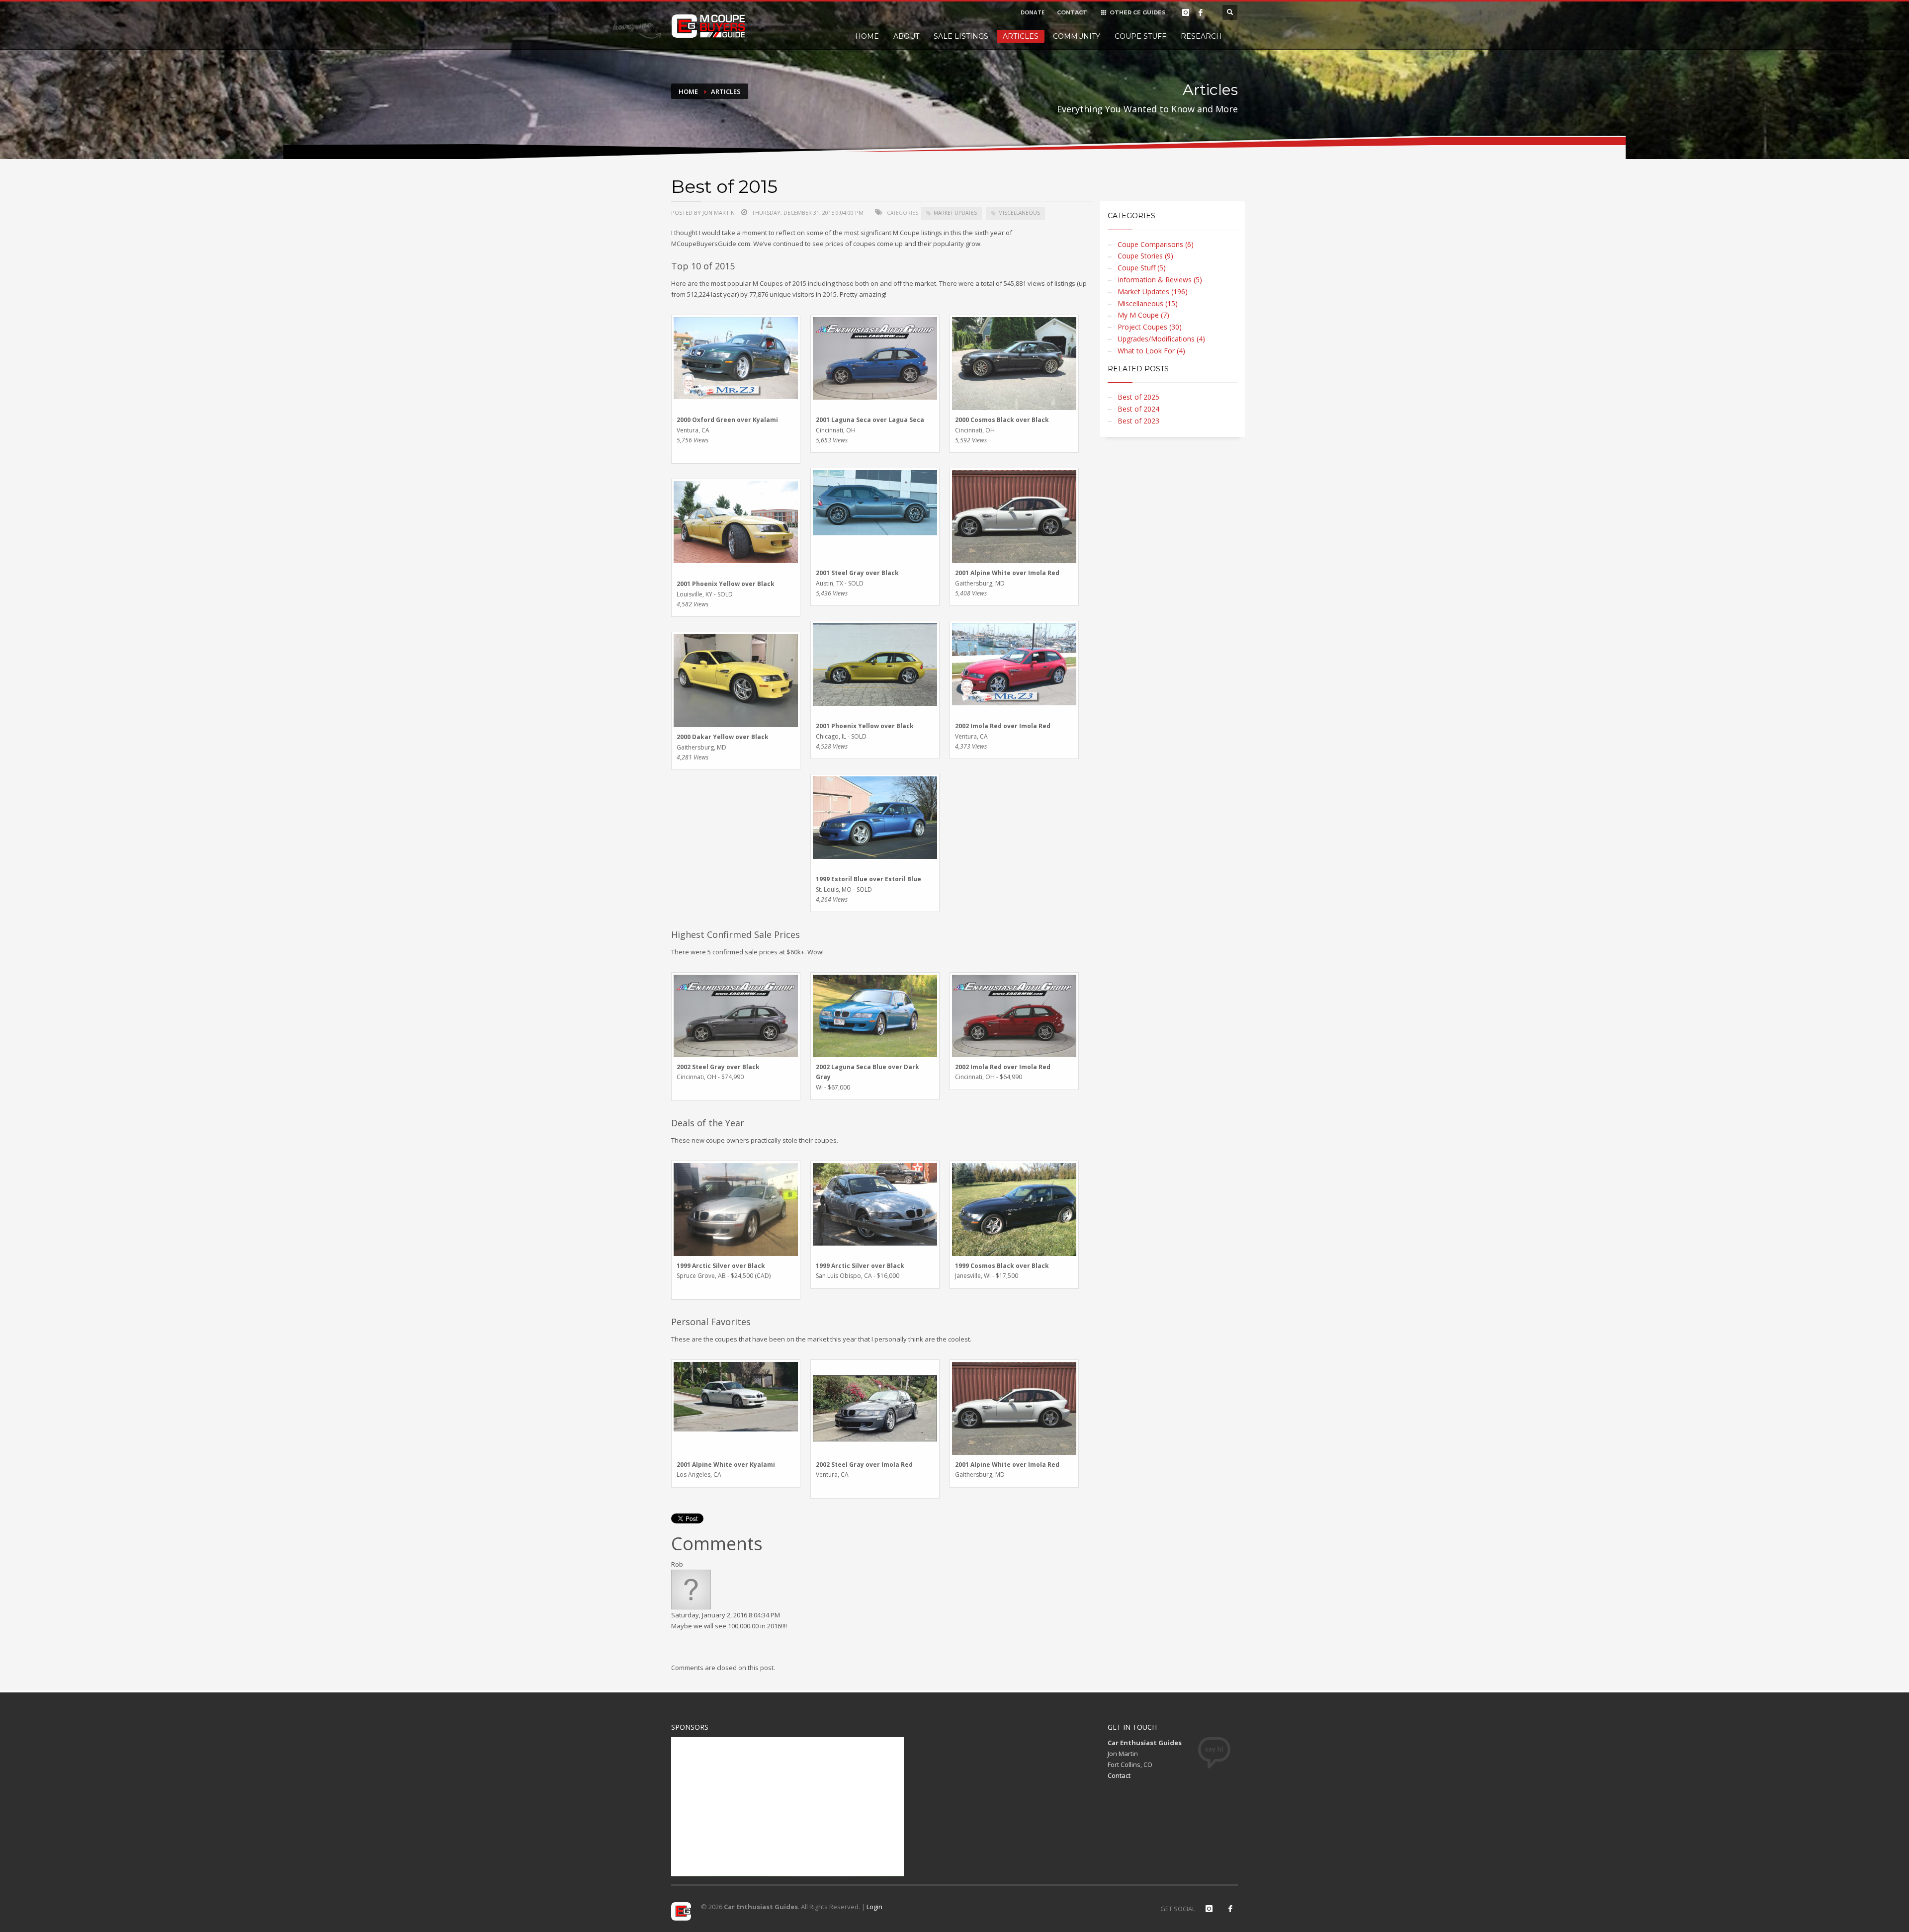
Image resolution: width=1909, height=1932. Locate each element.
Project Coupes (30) (1150, 327)
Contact (1119, 1775)
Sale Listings (961, 36)
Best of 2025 (1138, 397)
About (906, 36)
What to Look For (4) (1151, 351)
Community (1077, 36)
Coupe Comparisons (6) (1156, 244)
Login (874, 1907)
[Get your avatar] (691, 1589)
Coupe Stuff (1140, 36)
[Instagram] (1186, 12)
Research (1201, 36)
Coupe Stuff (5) (1142, 268)
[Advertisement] (787, 1807)
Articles (1021, 36)
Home (867, 36)
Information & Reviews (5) (1160, 280)
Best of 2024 (1138, 409)
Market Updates (955, 213)
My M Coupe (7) (1143, 315)
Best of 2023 (1138, 421)
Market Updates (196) (1153, 292)
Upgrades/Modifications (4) (1161, 339)
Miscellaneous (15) (1148, 303)
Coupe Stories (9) (1145, 256)
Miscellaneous (1019, 213)
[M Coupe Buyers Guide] (708, 26)
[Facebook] (1201, 12)
